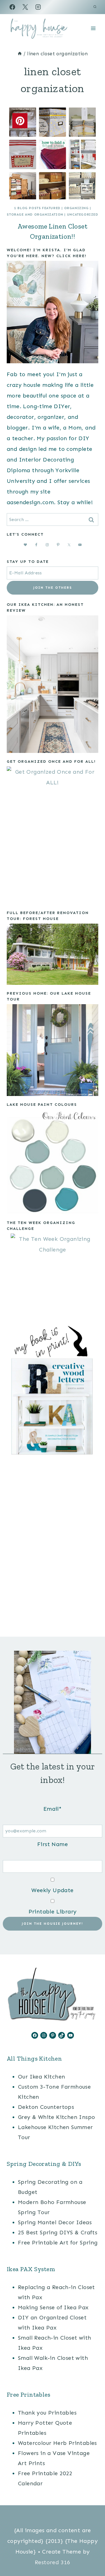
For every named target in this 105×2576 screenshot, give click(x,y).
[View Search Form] (95, 7)
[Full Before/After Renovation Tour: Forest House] (53, 954)
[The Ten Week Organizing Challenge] (53, 1276)
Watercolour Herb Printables (57, 2443)
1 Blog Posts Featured (37, 208)
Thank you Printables (47, 2413)
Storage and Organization (35, 214)
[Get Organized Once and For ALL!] (53, 835)
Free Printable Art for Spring (58, 2242)
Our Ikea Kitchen (41, 2077)
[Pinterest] (53, 2514)
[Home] (20, 54)
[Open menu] (93, 28)
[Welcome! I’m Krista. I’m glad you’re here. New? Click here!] (53, 312)
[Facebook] (12, 7)
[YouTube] (78, 2514)
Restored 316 (53, 2562)
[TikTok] (66, 2514)
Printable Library (53, 1912)
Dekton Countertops (46, 2107)
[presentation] (53, 153)
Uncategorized (83, 214)
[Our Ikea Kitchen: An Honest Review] (53, 684)
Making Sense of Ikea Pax (53, 2307)
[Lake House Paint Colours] (53, 1162)
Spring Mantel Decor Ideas (55, 2222)
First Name (53, 1844)
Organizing (76, 208)
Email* (53, 1809)
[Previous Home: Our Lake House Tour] (53, 1050)
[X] (25, 7)
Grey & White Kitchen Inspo (56, 2117)
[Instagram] (38, 7)
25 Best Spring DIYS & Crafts (58, 2232)
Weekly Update (52, 1890)
